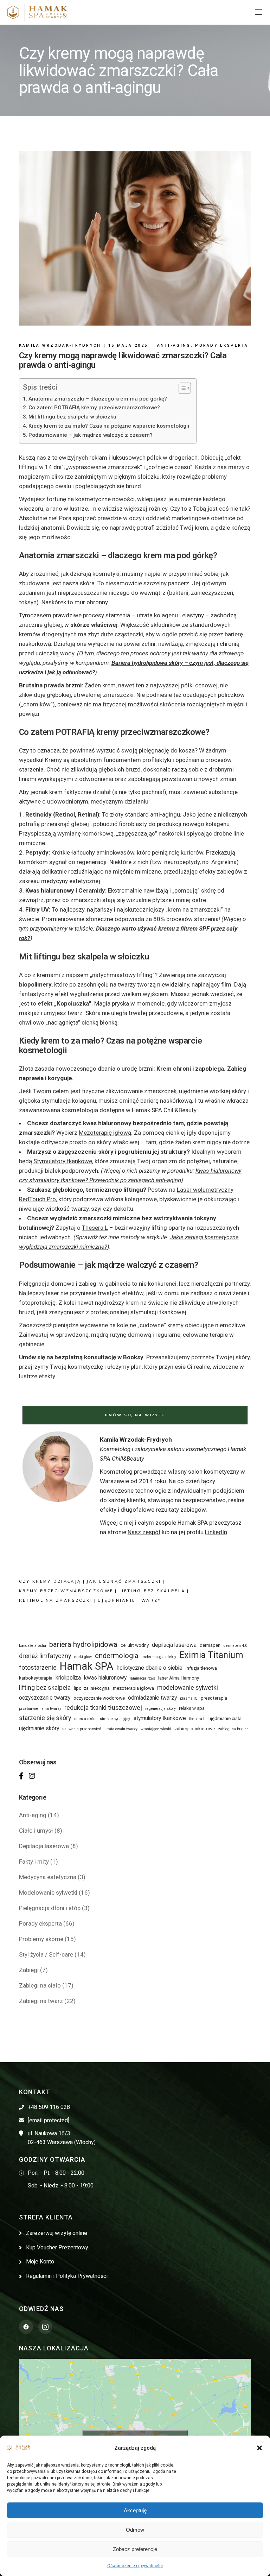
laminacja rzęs (142, 1678)
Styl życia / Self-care (46, 1954)
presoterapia (214, 1698)
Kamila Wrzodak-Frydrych (60, 345)
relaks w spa (192, 1708)
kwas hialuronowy (105, 1678)
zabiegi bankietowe (195, 1729)
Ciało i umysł (36, 1831)
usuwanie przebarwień (82, 1729)
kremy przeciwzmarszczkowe (66, 1591)
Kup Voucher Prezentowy (57, 2247)
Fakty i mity (34, 1862)
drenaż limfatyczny (45, 1656)
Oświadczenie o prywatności (135, 2566)
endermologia (117, 1656)
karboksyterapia (36, 1678)
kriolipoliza (68, 1678)
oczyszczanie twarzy (45, 1698)
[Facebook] (21, 1776)
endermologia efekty (159, 1657)
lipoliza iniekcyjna (92, 1688)
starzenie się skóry (45, 1718)
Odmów (135, 2530)
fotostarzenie (38, 1668)
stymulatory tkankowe (160, 1718)
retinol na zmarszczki (56, 1600)
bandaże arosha (33, 1646)
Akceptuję (135, 2510)
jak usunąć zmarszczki (124, 1581)
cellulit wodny (135, 1645)
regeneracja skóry (160, 1709)
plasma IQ (189, 1698)
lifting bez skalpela (152, 1591)
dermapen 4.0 (235, 1646)
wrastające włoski (156, 1729)
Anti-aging (174, 345)
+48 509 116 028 (49, 2107)
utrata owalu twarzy (121, 1729)
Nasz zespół (144, 1532)
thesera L (197, 1719)
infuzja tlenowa (201, 1668)
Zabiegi (29, 1970)
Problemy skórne (41, 1939)
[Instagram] (32, 1776)
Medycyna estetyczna (48, 1877)
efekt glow (83, 1657)
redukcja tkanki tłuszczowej (103, 1708)
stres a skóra (85, 1719)
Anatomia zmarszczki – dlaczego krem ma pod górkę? (98, 399)
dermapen (210, 1645)
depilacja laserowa (174, 1645)
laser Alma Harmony (179, 1678)
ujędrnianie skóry (39, 1728)
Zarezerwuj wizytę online (57, 2233)
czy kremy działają (50, 1581)
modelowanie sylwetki (188, 1688)
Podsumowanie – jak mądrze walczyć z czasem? (91, 435)
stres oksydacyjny (115, 1719)
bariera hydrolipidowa (83, 1644)
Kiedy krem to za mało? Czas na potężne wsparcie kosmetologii (109, 426)
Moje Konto (40, 2262)
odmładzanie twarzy (152, 1698)
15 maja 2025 (128, 345)
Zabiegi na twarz (41, 2001)
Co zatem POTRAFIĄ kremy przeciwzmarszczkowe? (94, 408)
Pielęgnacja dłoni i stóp (50, 1908)
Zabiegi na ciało (40, 1985)
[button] (259, 2448)
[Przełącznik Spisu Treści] (181, 388)
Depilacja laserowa (44, 1846)
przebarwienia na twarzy (40, 1709)
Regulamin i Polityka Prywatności (67, 2276)
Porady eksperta (222, 345)
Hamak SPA (87, 1666)
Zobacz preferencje (135, 2549)
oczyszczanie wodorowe (99, 1698)
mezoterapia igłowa (133, 1688)
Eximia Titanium (211, 1655)
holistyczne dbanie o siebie (150, 1668)
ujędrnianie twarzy (130, 1600)
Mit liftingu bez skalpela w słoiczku (72, 417)
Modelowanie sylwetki (48, 1892)
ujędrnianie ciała (225, 1718)
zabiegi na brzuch (233, 1729)
